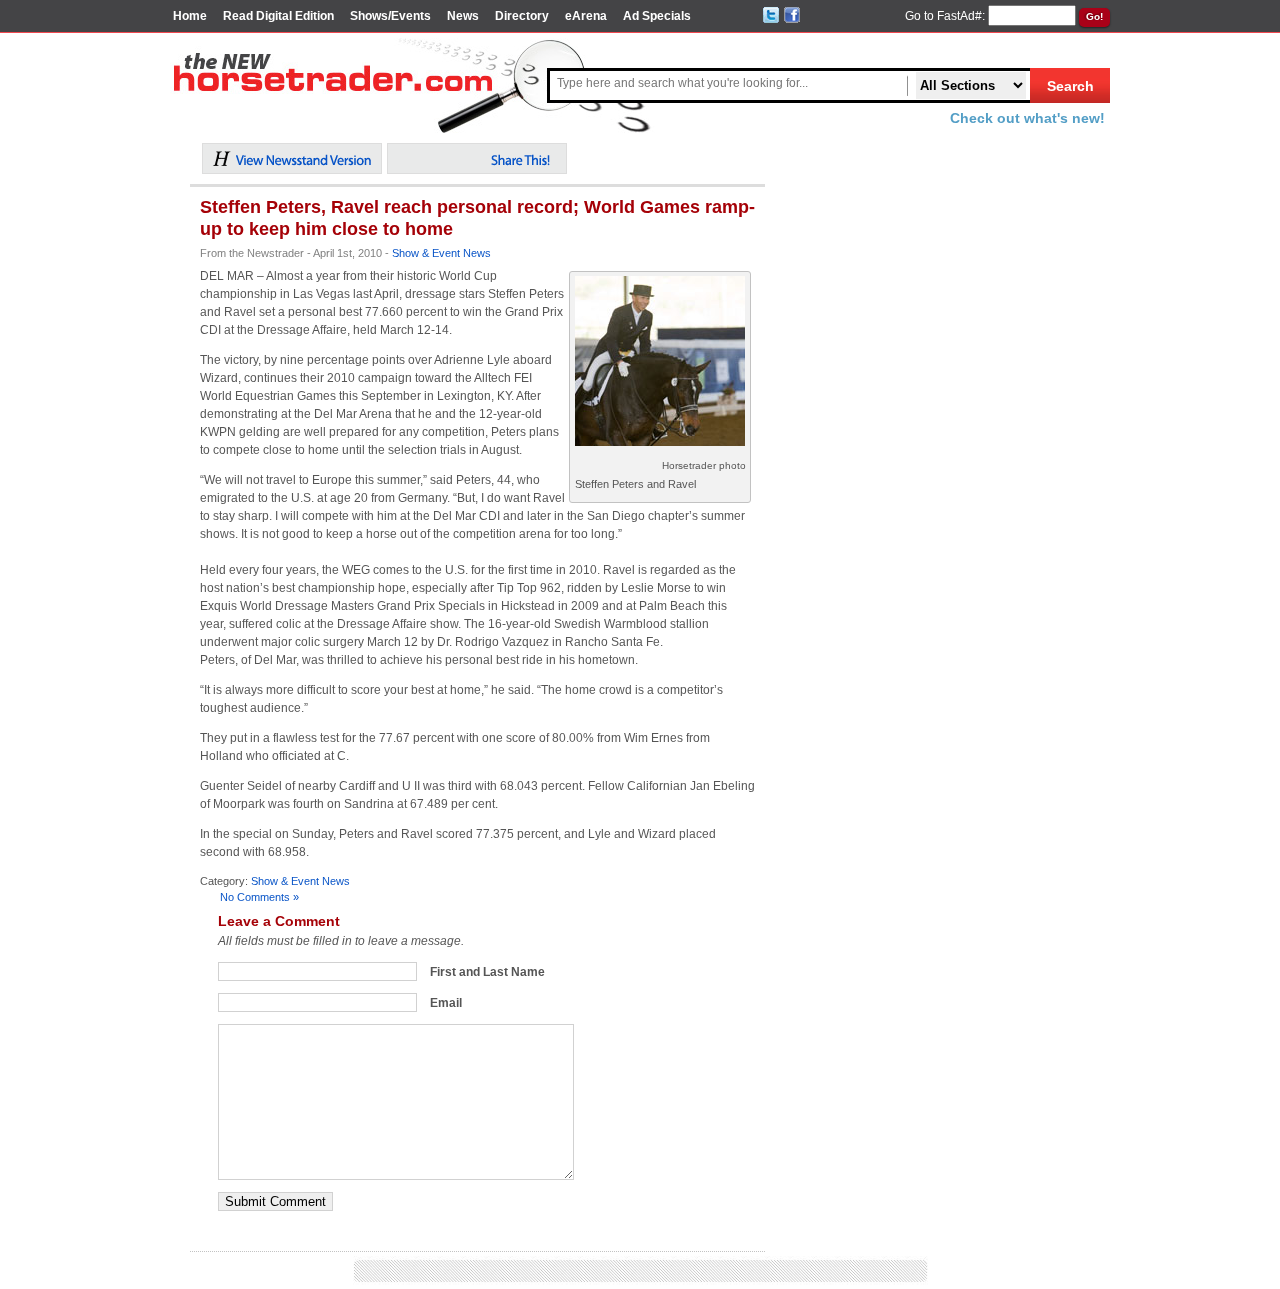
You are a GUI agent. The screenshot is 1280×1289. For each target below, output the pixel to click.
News (463, 16)
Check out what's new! (1027, 118)
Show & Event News (441, 253)
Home (190, 16)
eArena (586, 16)
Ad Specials (657, 16)
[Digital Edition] (292, 169)
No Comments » (259, 897)
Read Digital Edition (278, 16)
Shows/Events (390, 16)
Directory (522, 16)
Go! (1094, 16)
